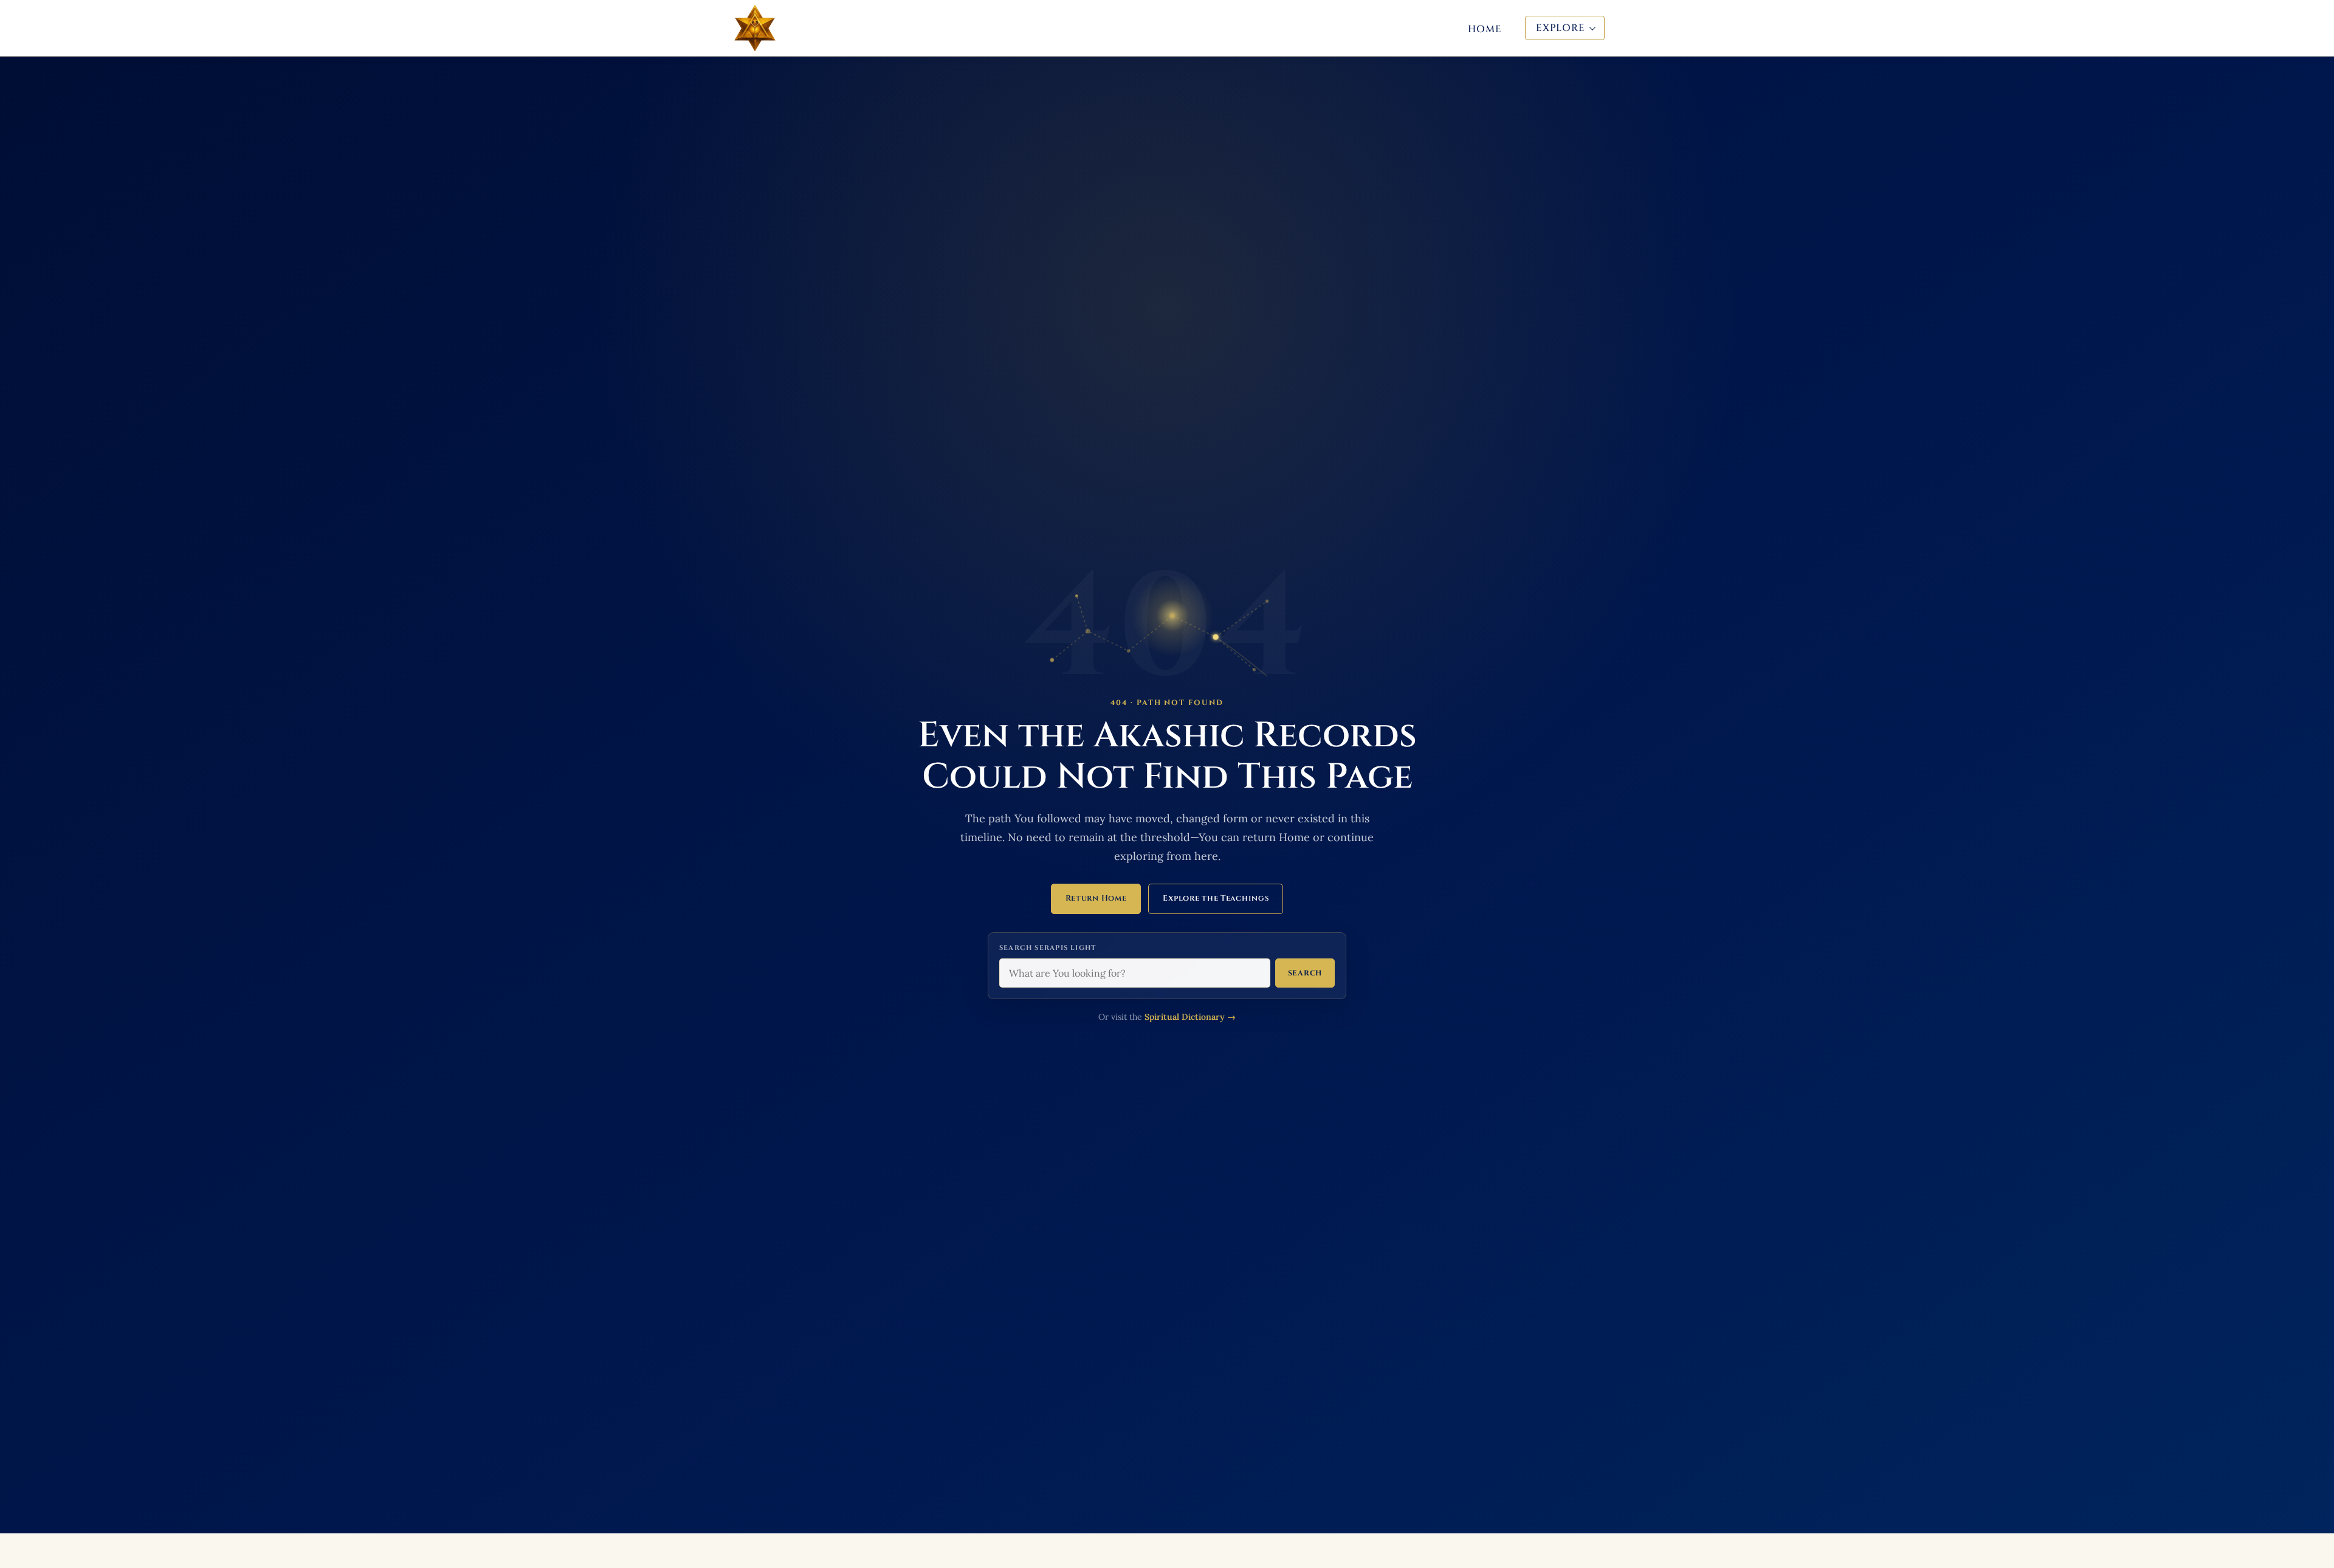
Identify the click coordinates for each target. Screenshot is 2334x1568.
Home (1485, 29)
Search (1305, 973)
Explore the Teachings (1216, 898)
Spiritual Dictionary (1190, 1017)
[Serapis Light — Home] (755, 28)
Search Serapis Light (1048, 948)
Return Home (1096, 898)
